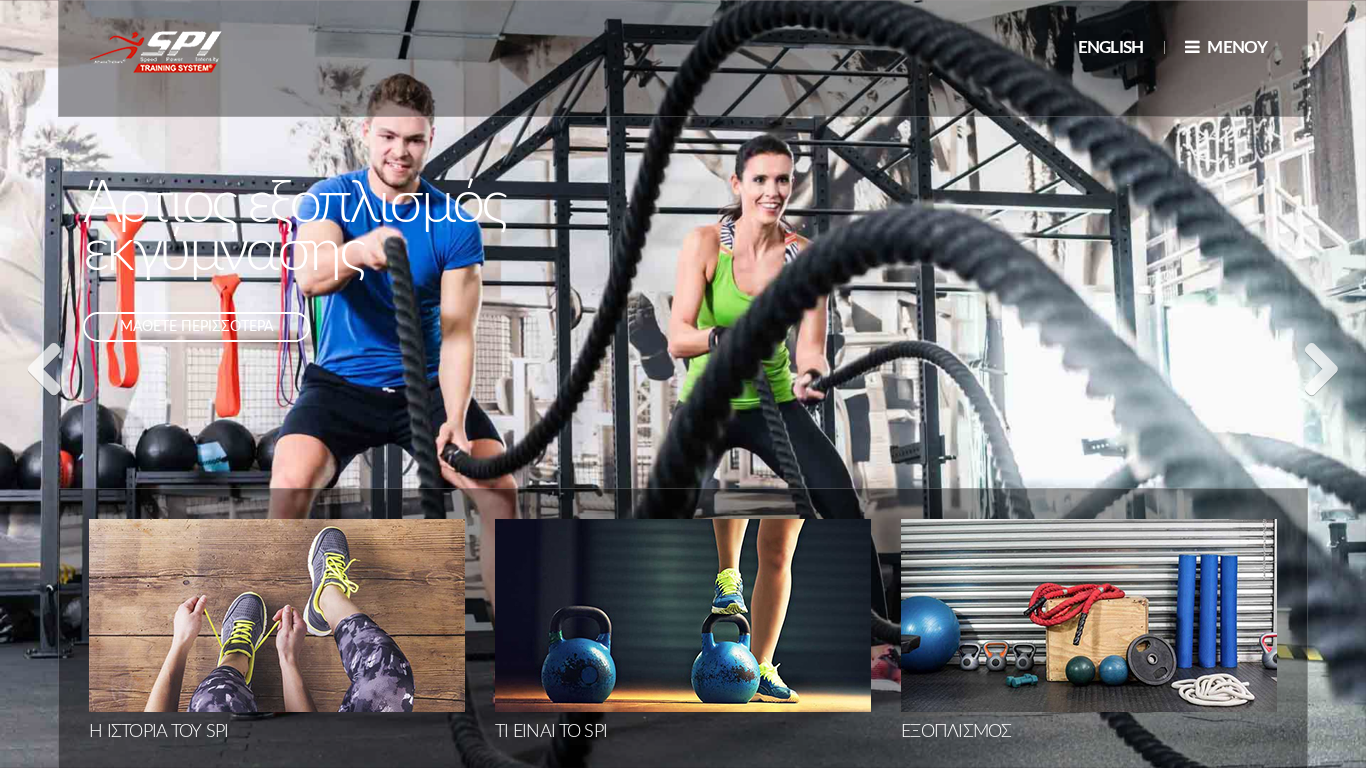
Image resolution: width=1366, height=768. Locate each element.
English (1111, 47)
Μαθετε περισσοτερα (196, 327)
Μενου (1235, 47)
